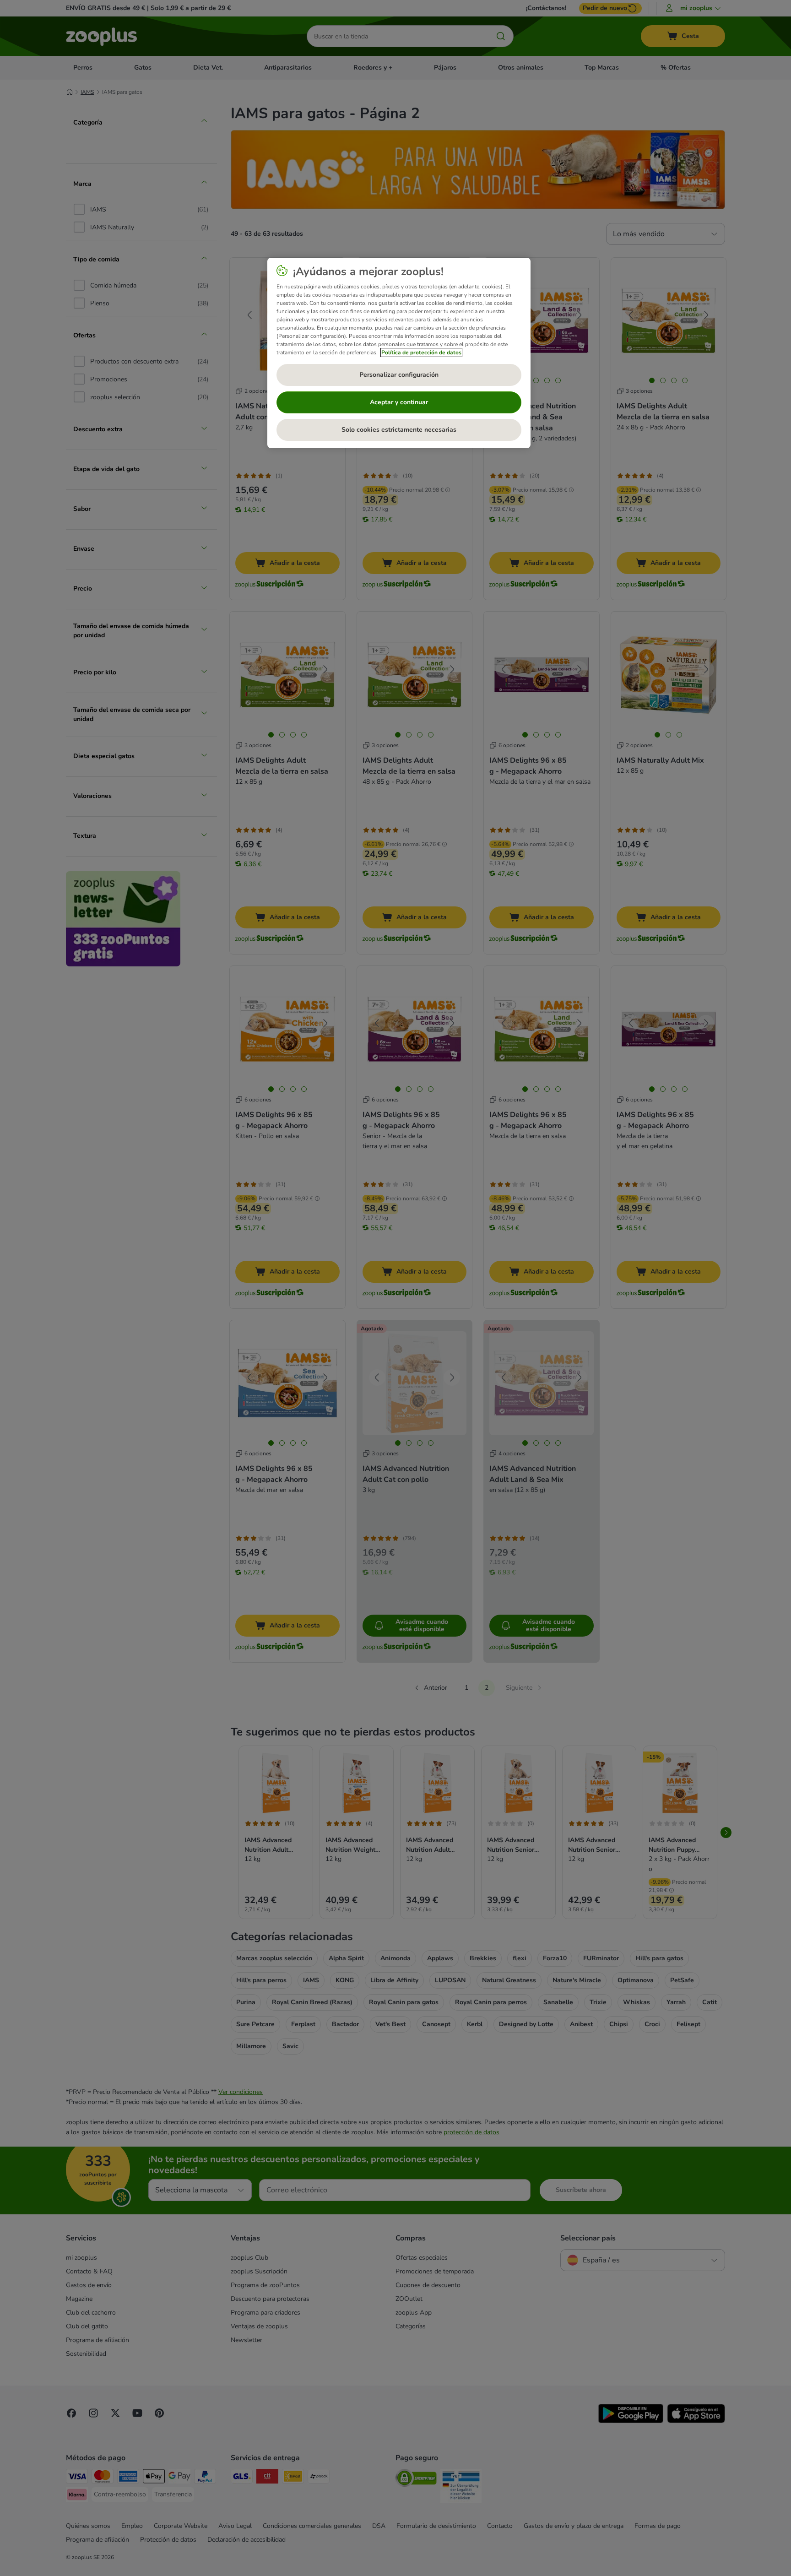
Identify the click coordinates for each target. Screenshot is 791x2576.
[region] (399, 353)
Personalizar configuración (399, 375)
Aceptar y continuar (399, 402)
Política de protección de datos (421, 353)
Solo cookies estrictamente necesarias (399, 430)
